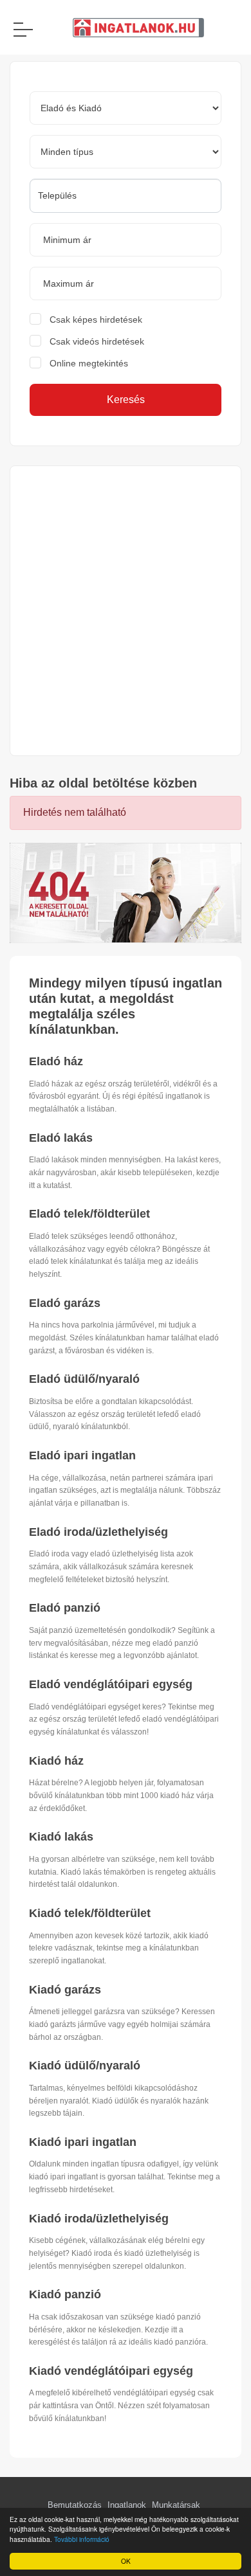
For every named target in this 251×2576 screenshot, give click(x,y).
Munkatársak (176, 2505)
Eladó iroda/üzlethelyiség (98, 1532)
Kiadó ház (56, 1761)
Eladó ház (56, 1061)
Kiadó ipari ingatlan (83, 2142)
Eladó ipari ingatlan (82, 1455)
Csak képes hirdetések (96, 320)
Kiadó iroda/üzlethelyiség (99, 2219)
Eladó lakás (61, 1138)
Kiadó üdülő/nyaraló (85, 2066)
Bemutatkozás (75, 2505)
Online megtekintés (89, 363)
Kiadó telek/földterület (90, 1913)
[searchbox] (126, 195)
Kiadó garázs (65, 1990)
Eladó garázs (65, 1303)
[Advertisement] (126, 611)
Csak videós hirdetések (97, 341)
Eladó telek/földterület (89, 1214)
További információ (82, 2539)
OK (126, 2561)
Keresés (126, 400)
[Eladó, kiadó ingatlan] (126, 892)
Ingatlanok (127, 2505)
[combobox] (126, 196)
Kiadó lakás (61, 1837)
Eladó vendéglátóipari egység (111, 1684)
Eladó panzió (65, 1608)
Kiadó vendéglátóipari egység (111, 2371)
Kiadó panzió (65, 2294)
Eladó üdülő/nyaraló (84, 1379)
